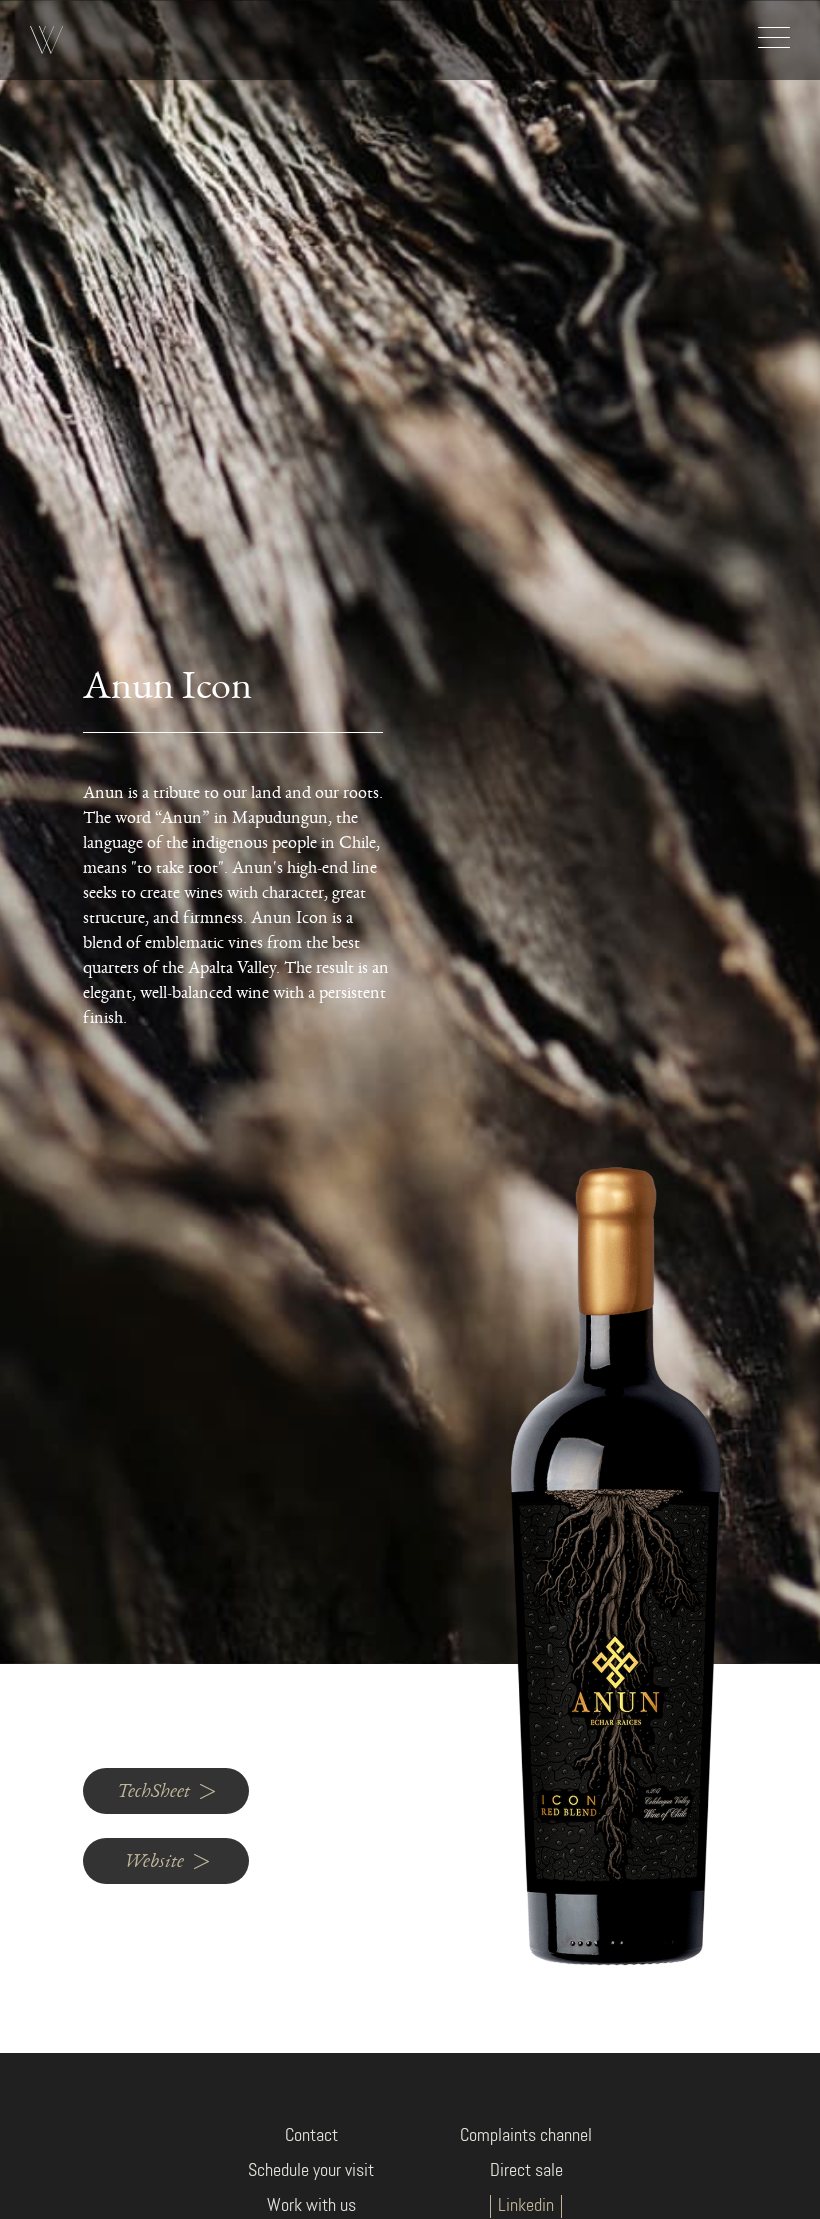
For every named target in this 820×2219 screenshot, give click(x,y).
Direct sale (526, 2171)
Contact (311, 2136)
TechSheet (153, 1791)
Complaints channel (526, 2136)
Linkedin (526, 2206)
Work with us (311, 2206)
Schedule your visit (311, 2171)
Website (154, 1861)
